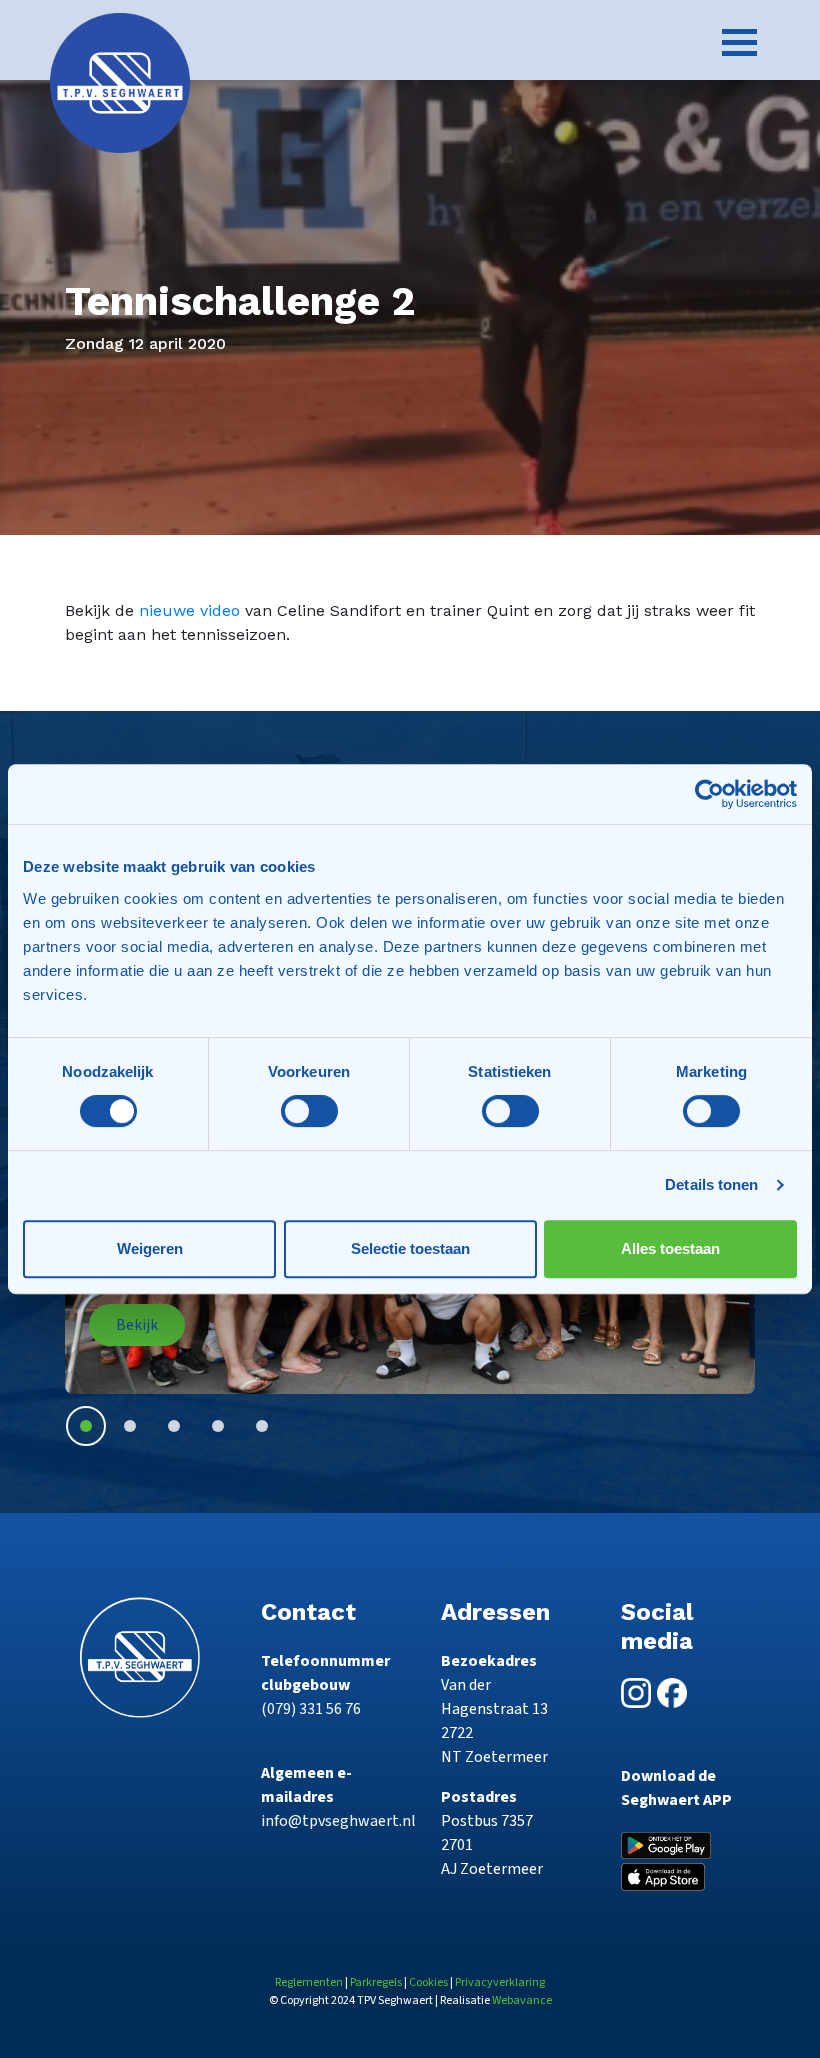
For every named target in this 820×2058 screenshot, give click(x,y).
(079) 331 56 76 (311, 1709)
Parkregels (376, 1982)
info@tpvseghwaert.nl (338, 1821)
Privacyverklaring (500, 1982)
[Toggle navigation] (739, 42)
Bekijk (137, 1325)
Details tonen (711, 1184)
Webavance (522, 2000)
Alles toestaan (670, 1248)
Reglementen (309, 1982)
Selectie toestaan (410, 1248)
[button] (86, 1426)
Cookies (428, 1982)
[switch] (309, 1111)
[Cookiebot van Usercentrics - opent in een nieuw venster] (709, 794)
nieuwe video (189, 610)
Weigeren (150, 1248)
